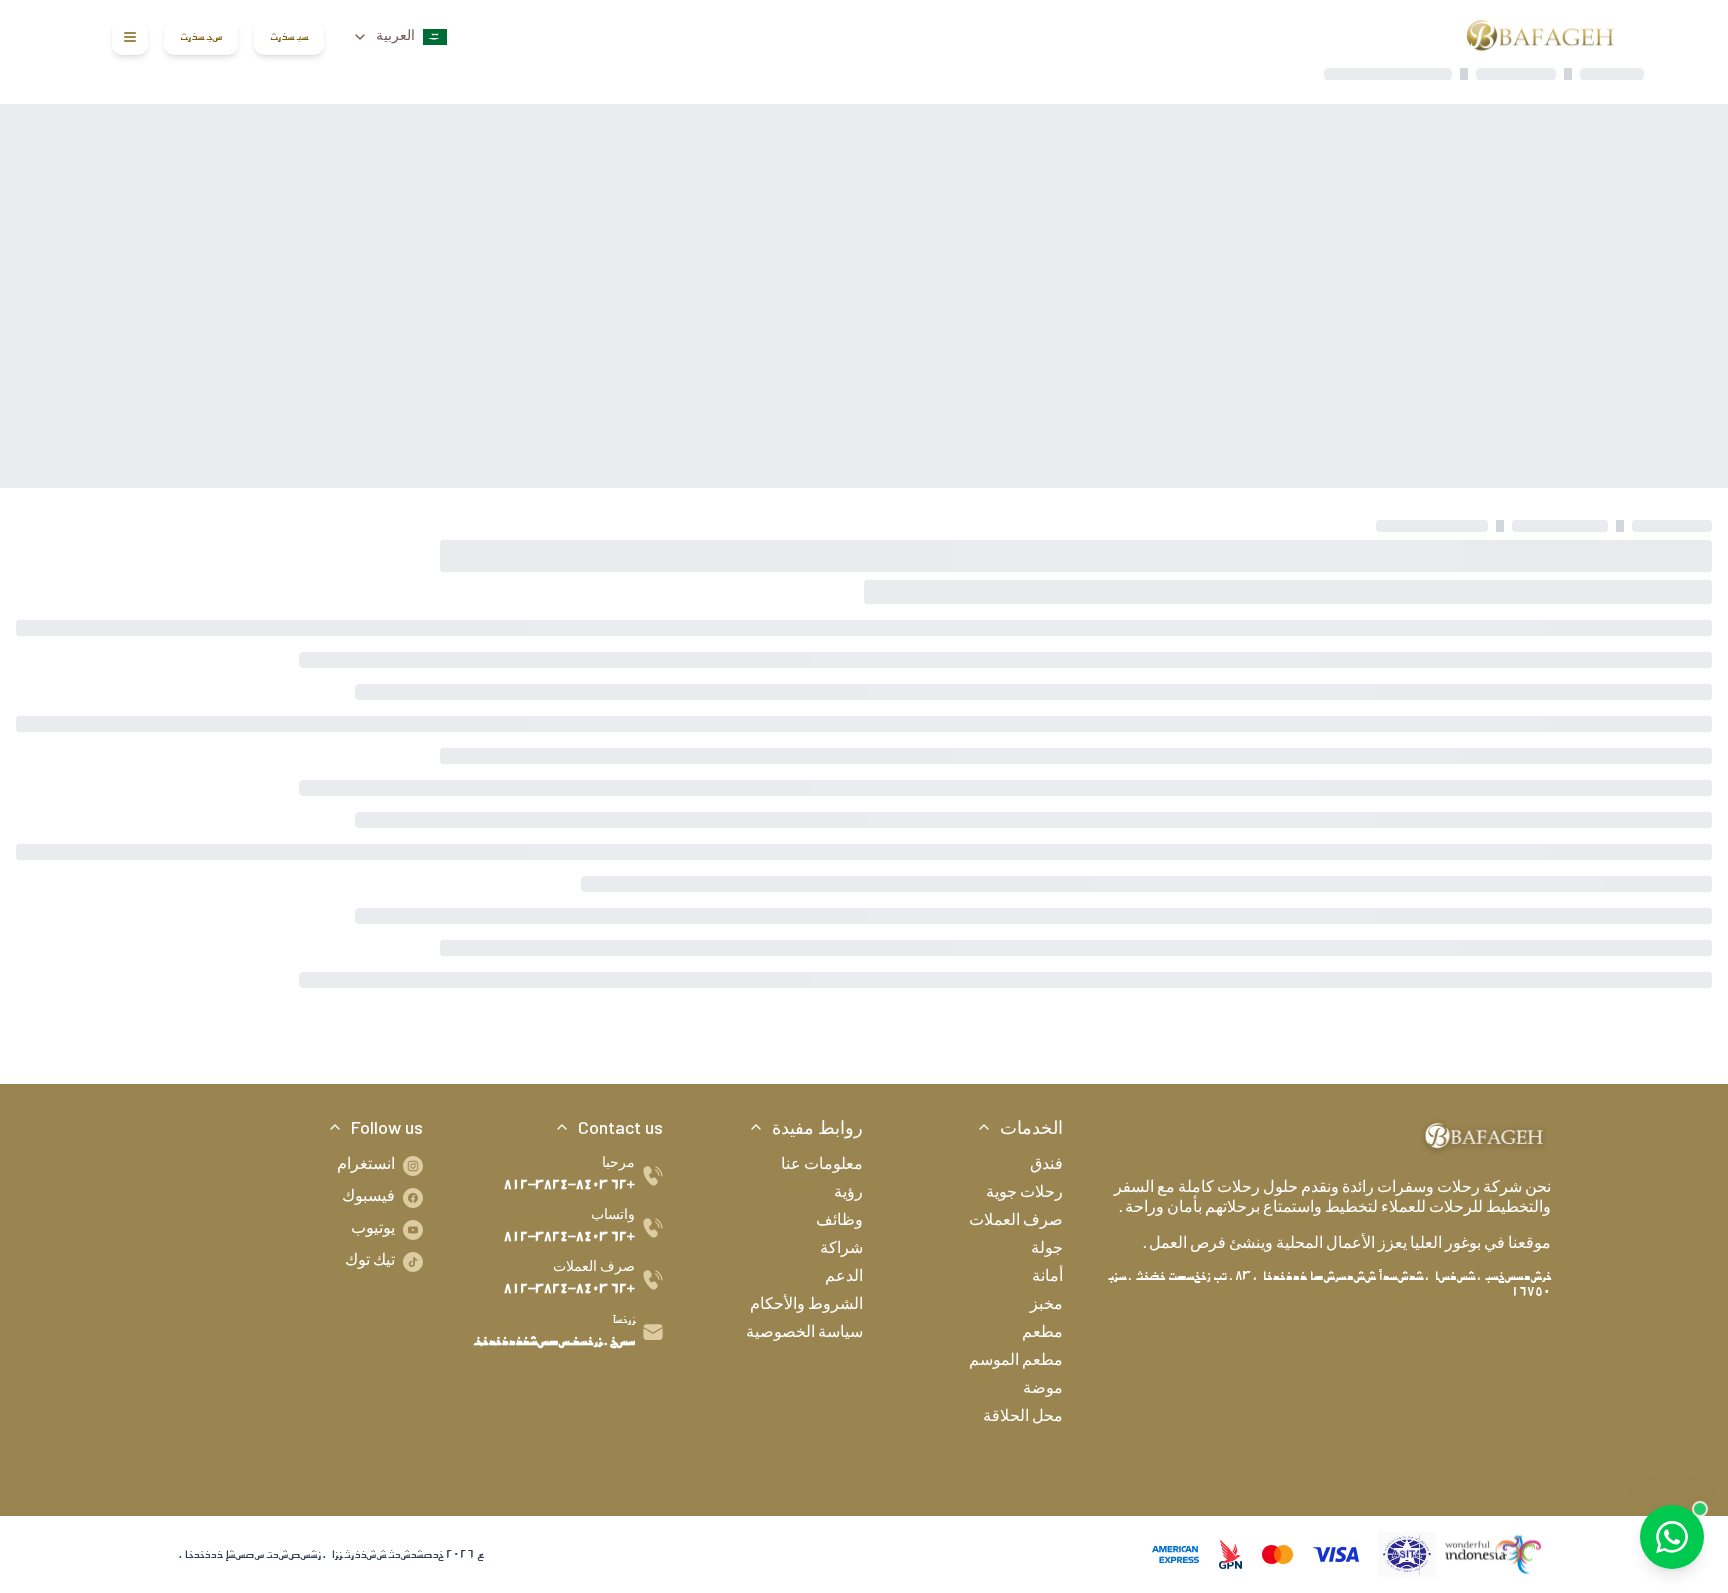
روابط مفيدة (817, 1127)
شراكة (841, 1250)
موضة (1043, 1390)
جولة (1047, 1250)
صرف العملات (1016, 1222)
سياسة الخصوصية (804, 1334)
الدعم (844, 1278)
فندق (1046, 1166)
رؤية (848, 1194)
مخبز (1046, 1306)
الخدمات (1031, 1127)
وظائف (839, 1222)
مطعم (1042, 1334)
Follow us (387, 1127)
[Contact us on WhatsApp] (1672, 1537)
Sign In (289, 37)
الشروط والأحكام (806, 1306)
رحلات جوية (1024, 1194)
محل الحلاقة (1023, 1418)
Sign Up (201, 37)
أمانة (1047, 1278)
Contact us (620, 1127)
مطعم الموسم (1016, 1362)
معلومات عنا (822, 1166)
